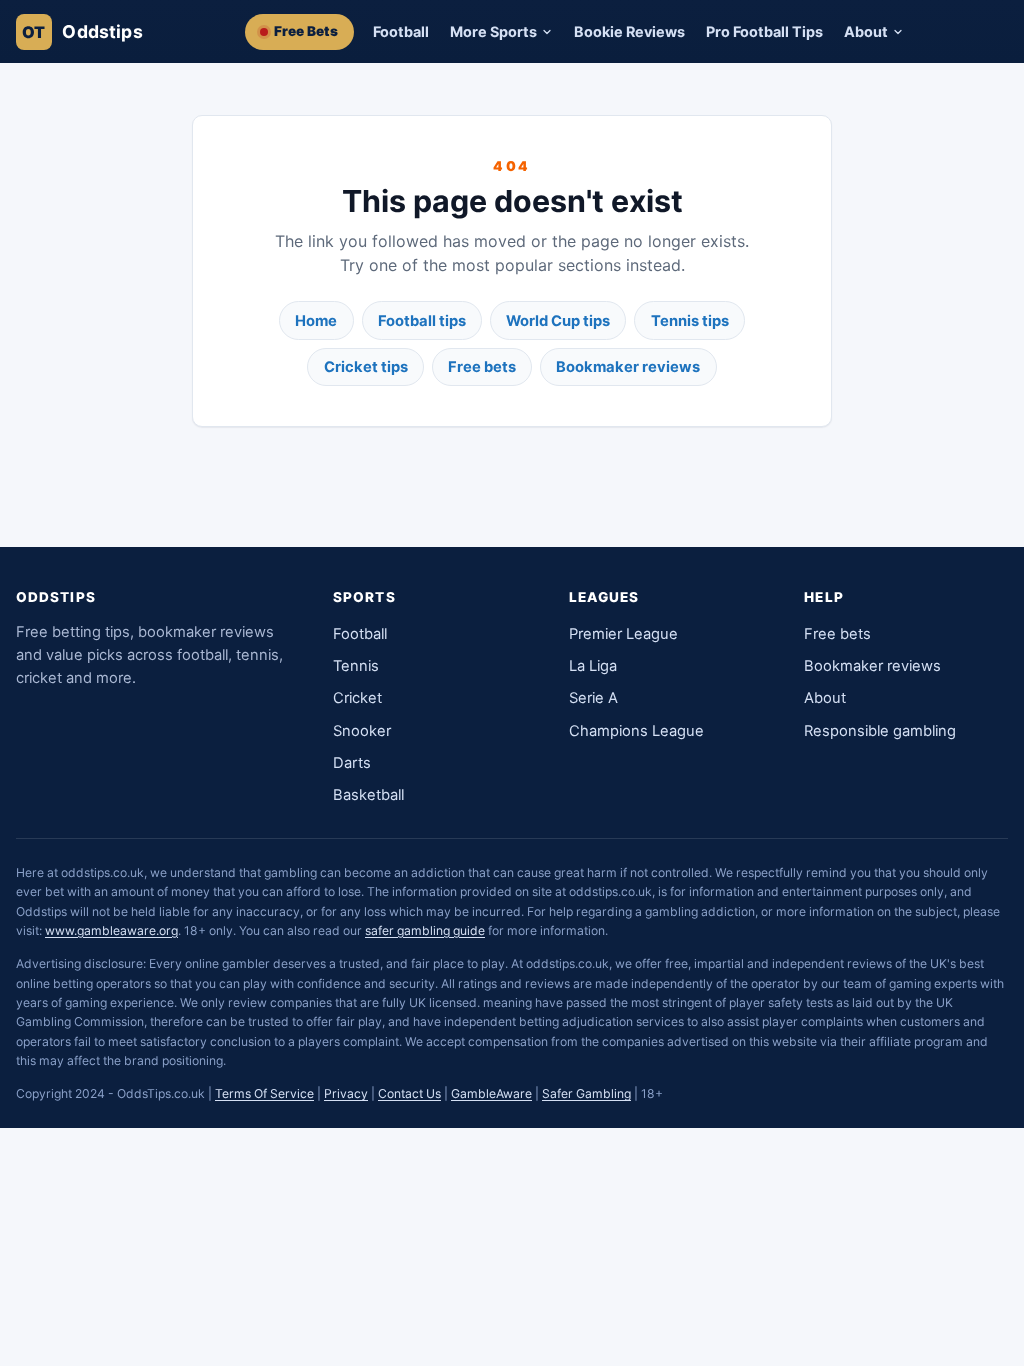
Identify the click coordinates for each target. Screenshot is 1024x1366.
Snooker (362, 731)
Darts (352, 763)
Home (316, 321)
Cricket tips (366, 367)
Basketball (368, 795)
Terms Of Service (264, 1093)
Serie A (593, 698)
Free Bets (306, 31)
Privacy (346, 1093)
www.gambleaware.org (111, 930)
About (825, 698)
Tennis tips (690, 321)
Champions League (636, 731)
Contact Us (409, 1093)
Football (401, 31)
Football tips (422, 321)
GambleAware (491, 1093)
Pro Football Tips (764, 31)
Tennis (356, 666)
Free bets (482, 367)
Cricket (357, 698)
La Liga (593, 666)
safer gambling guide (425, 930)
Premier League (623, 634)
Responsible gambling (880, 731)
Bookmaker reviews (628, 367)
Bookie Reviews (629, 31)
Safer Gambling (586, 1093)
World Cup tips (558, 321)
